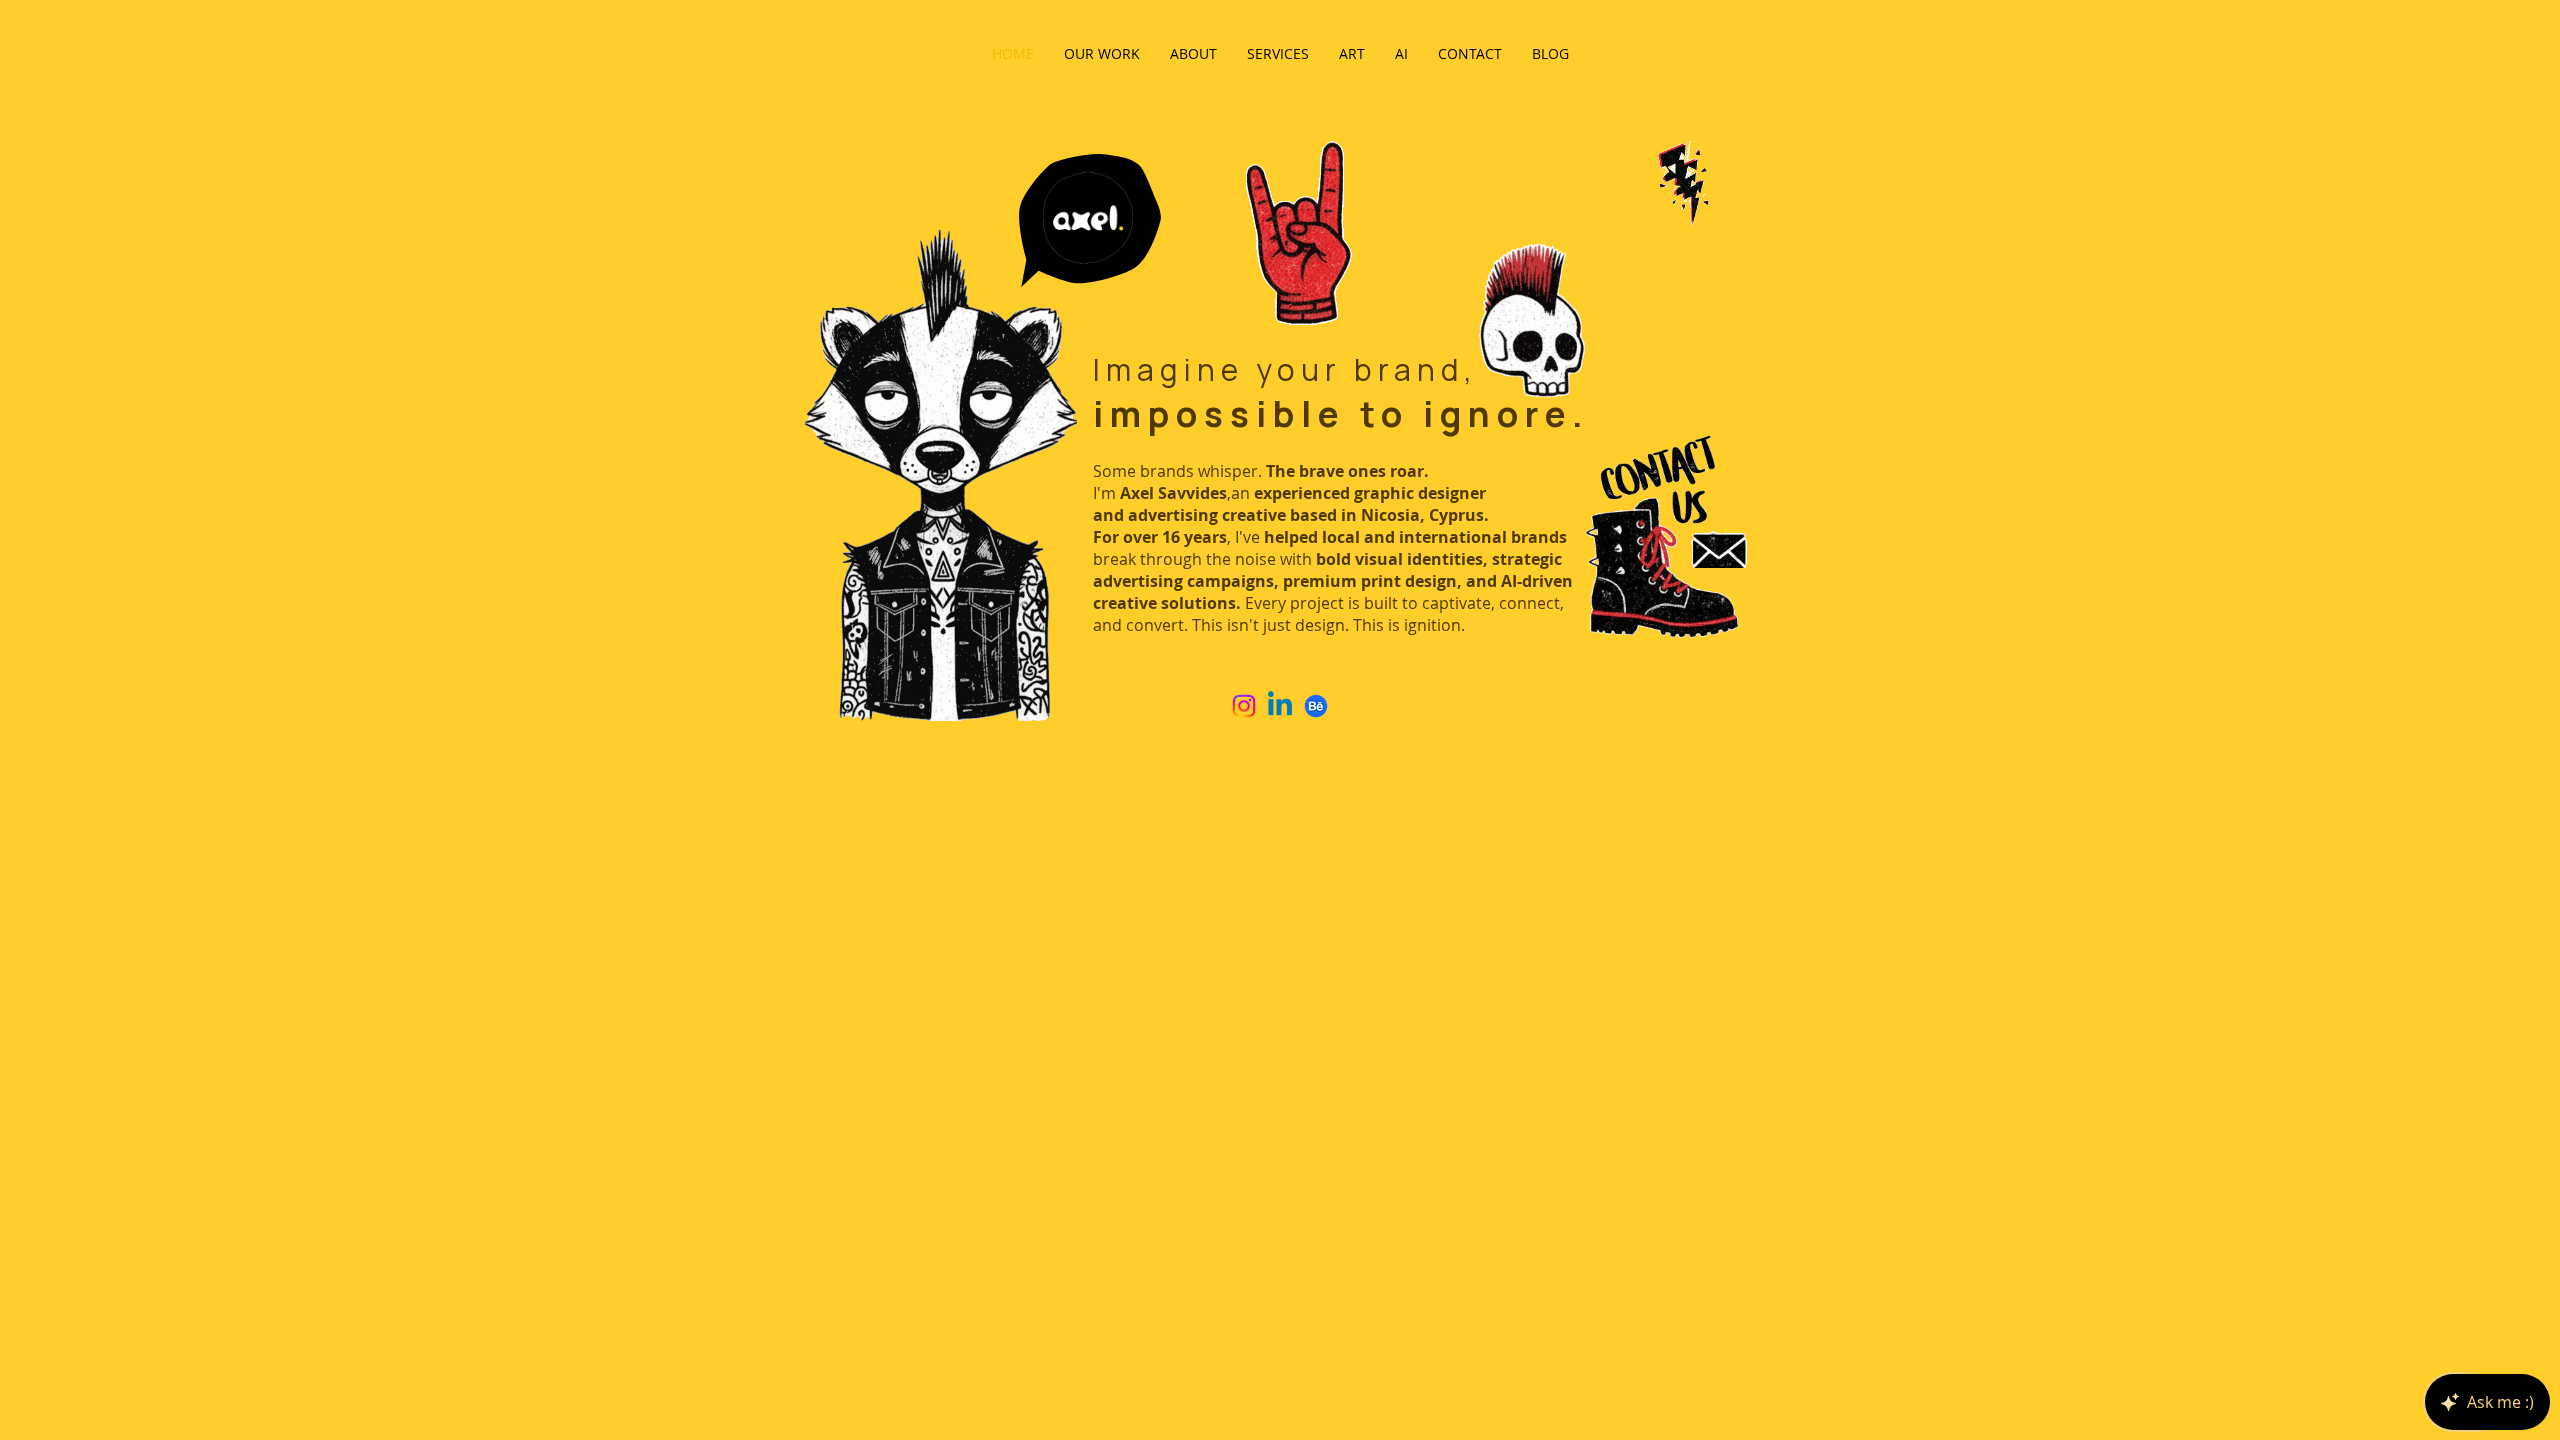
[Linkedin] (1280, 706)
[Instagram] (1244, 706)
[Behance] (1316, 706)
